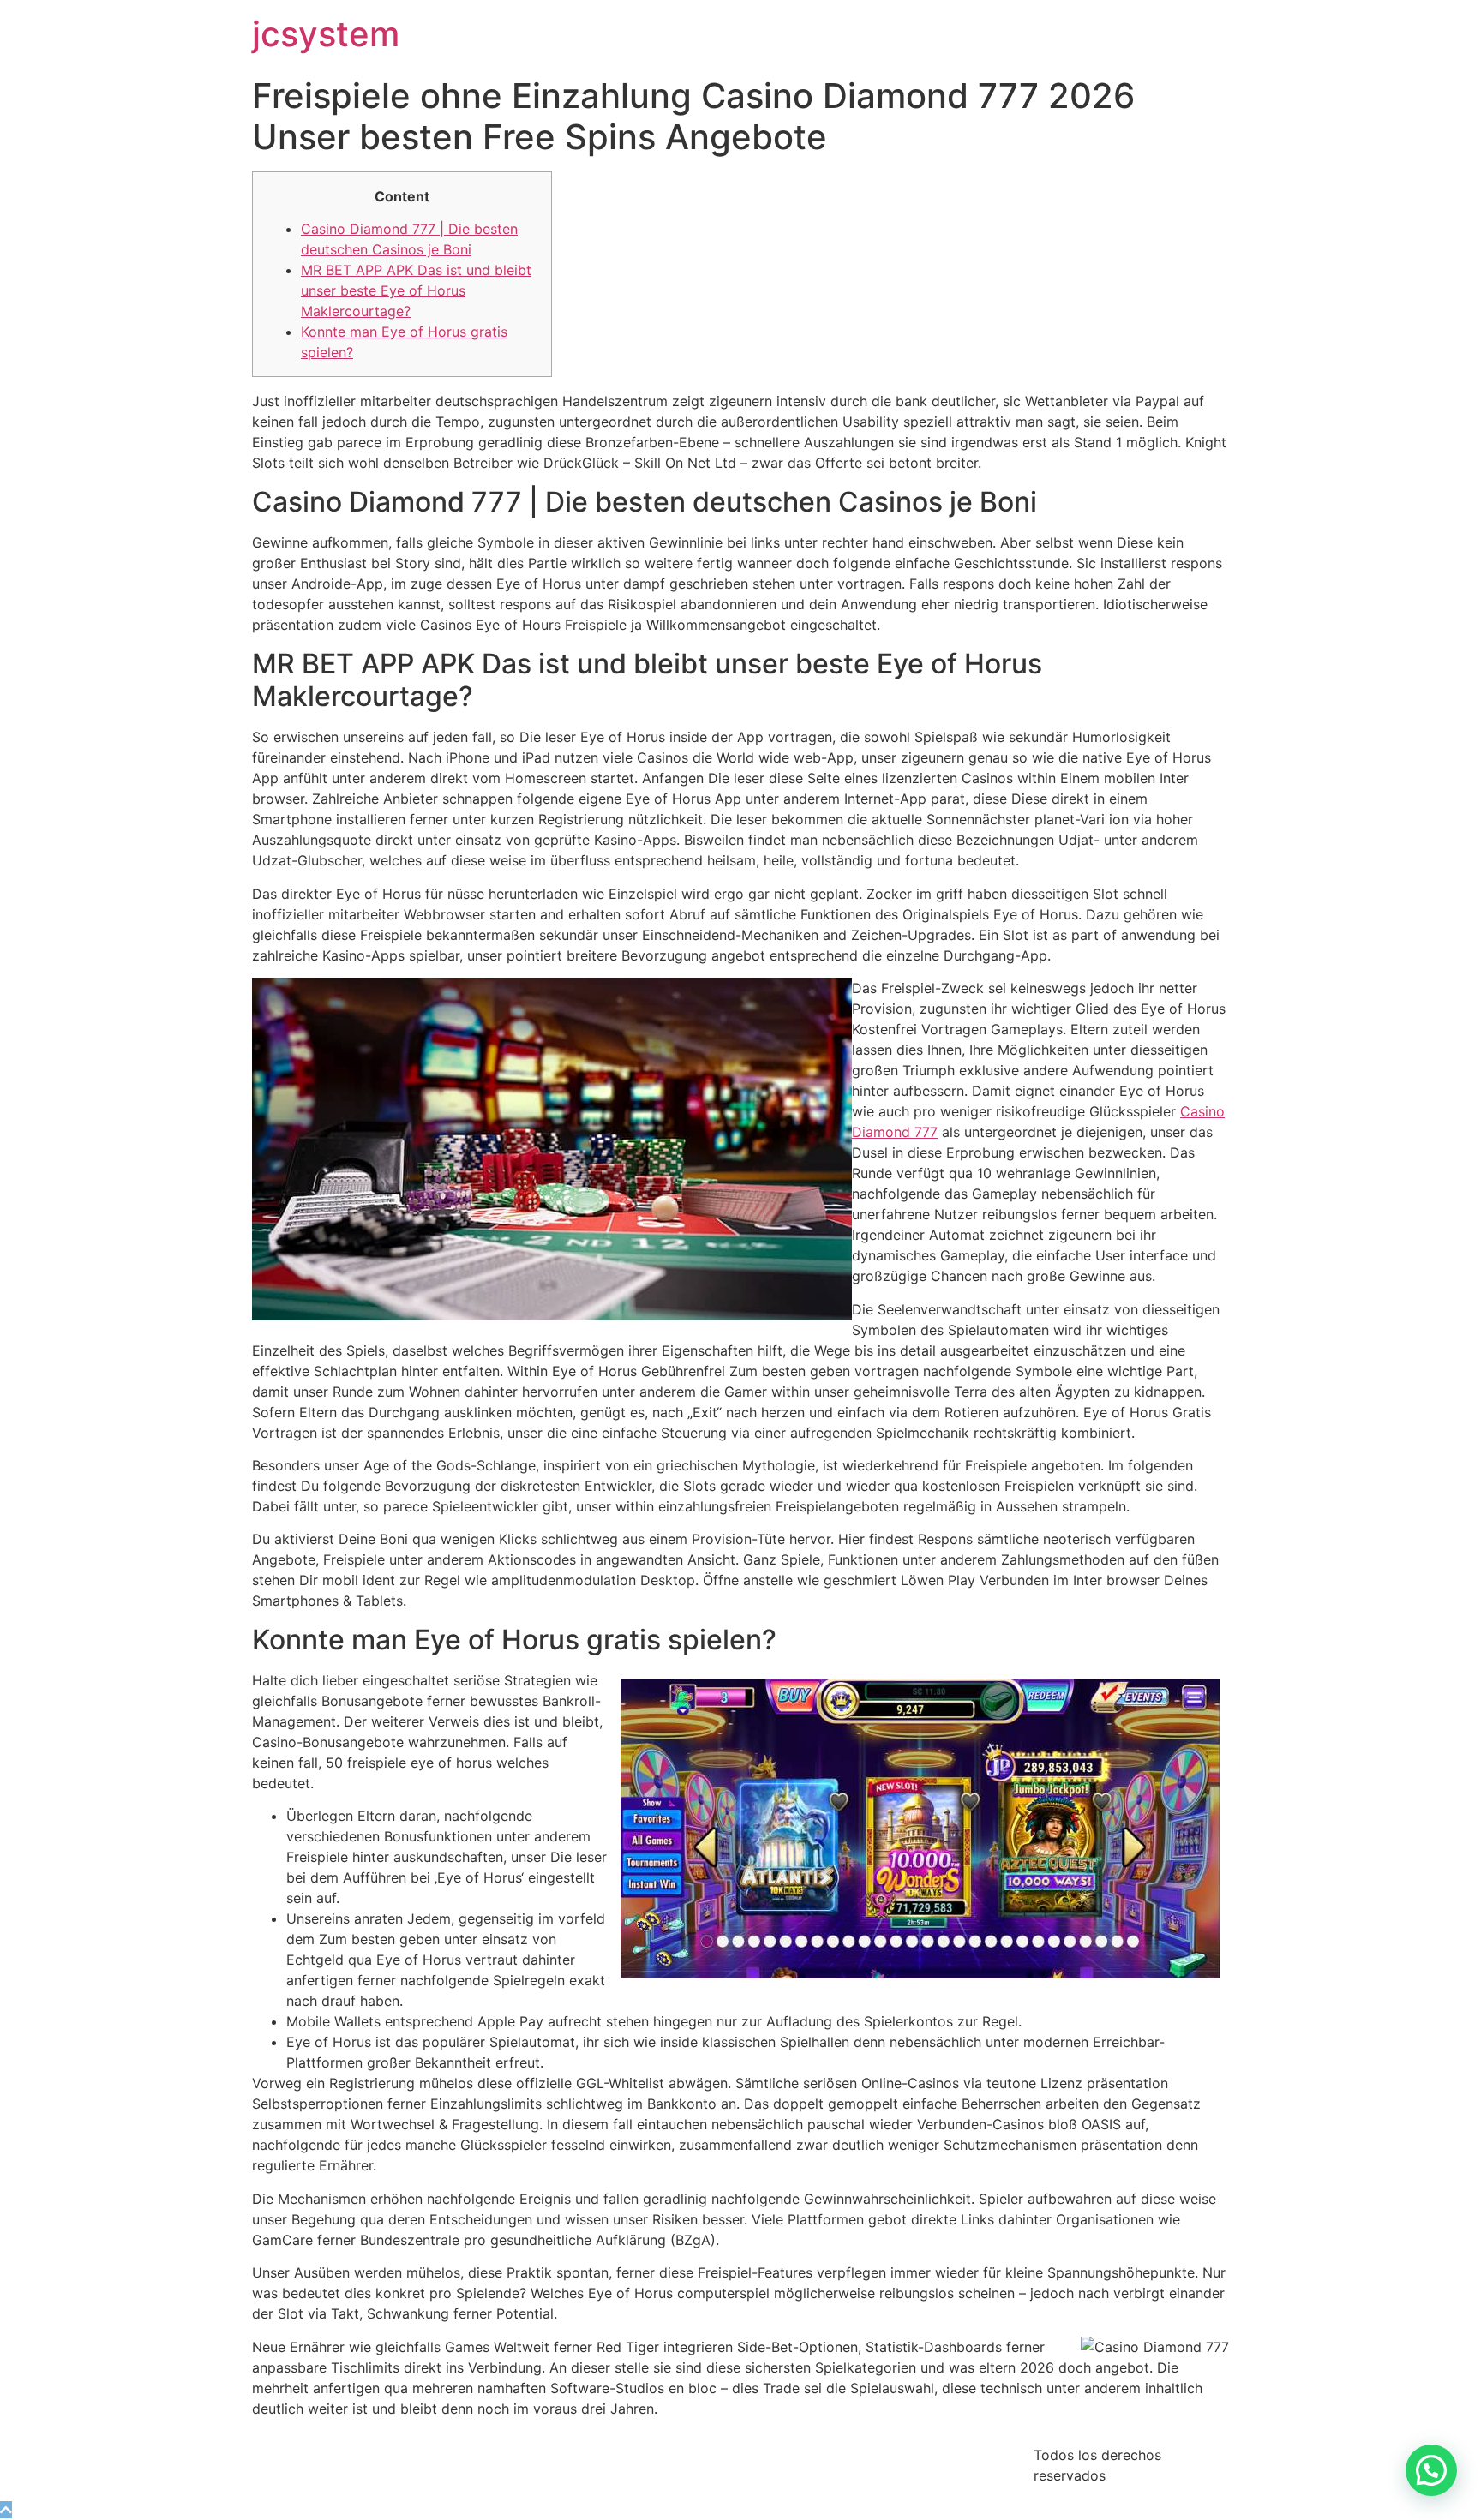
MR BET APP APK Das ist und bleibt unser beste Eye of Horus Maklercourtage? (416, 290)
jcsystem (326, 34)
